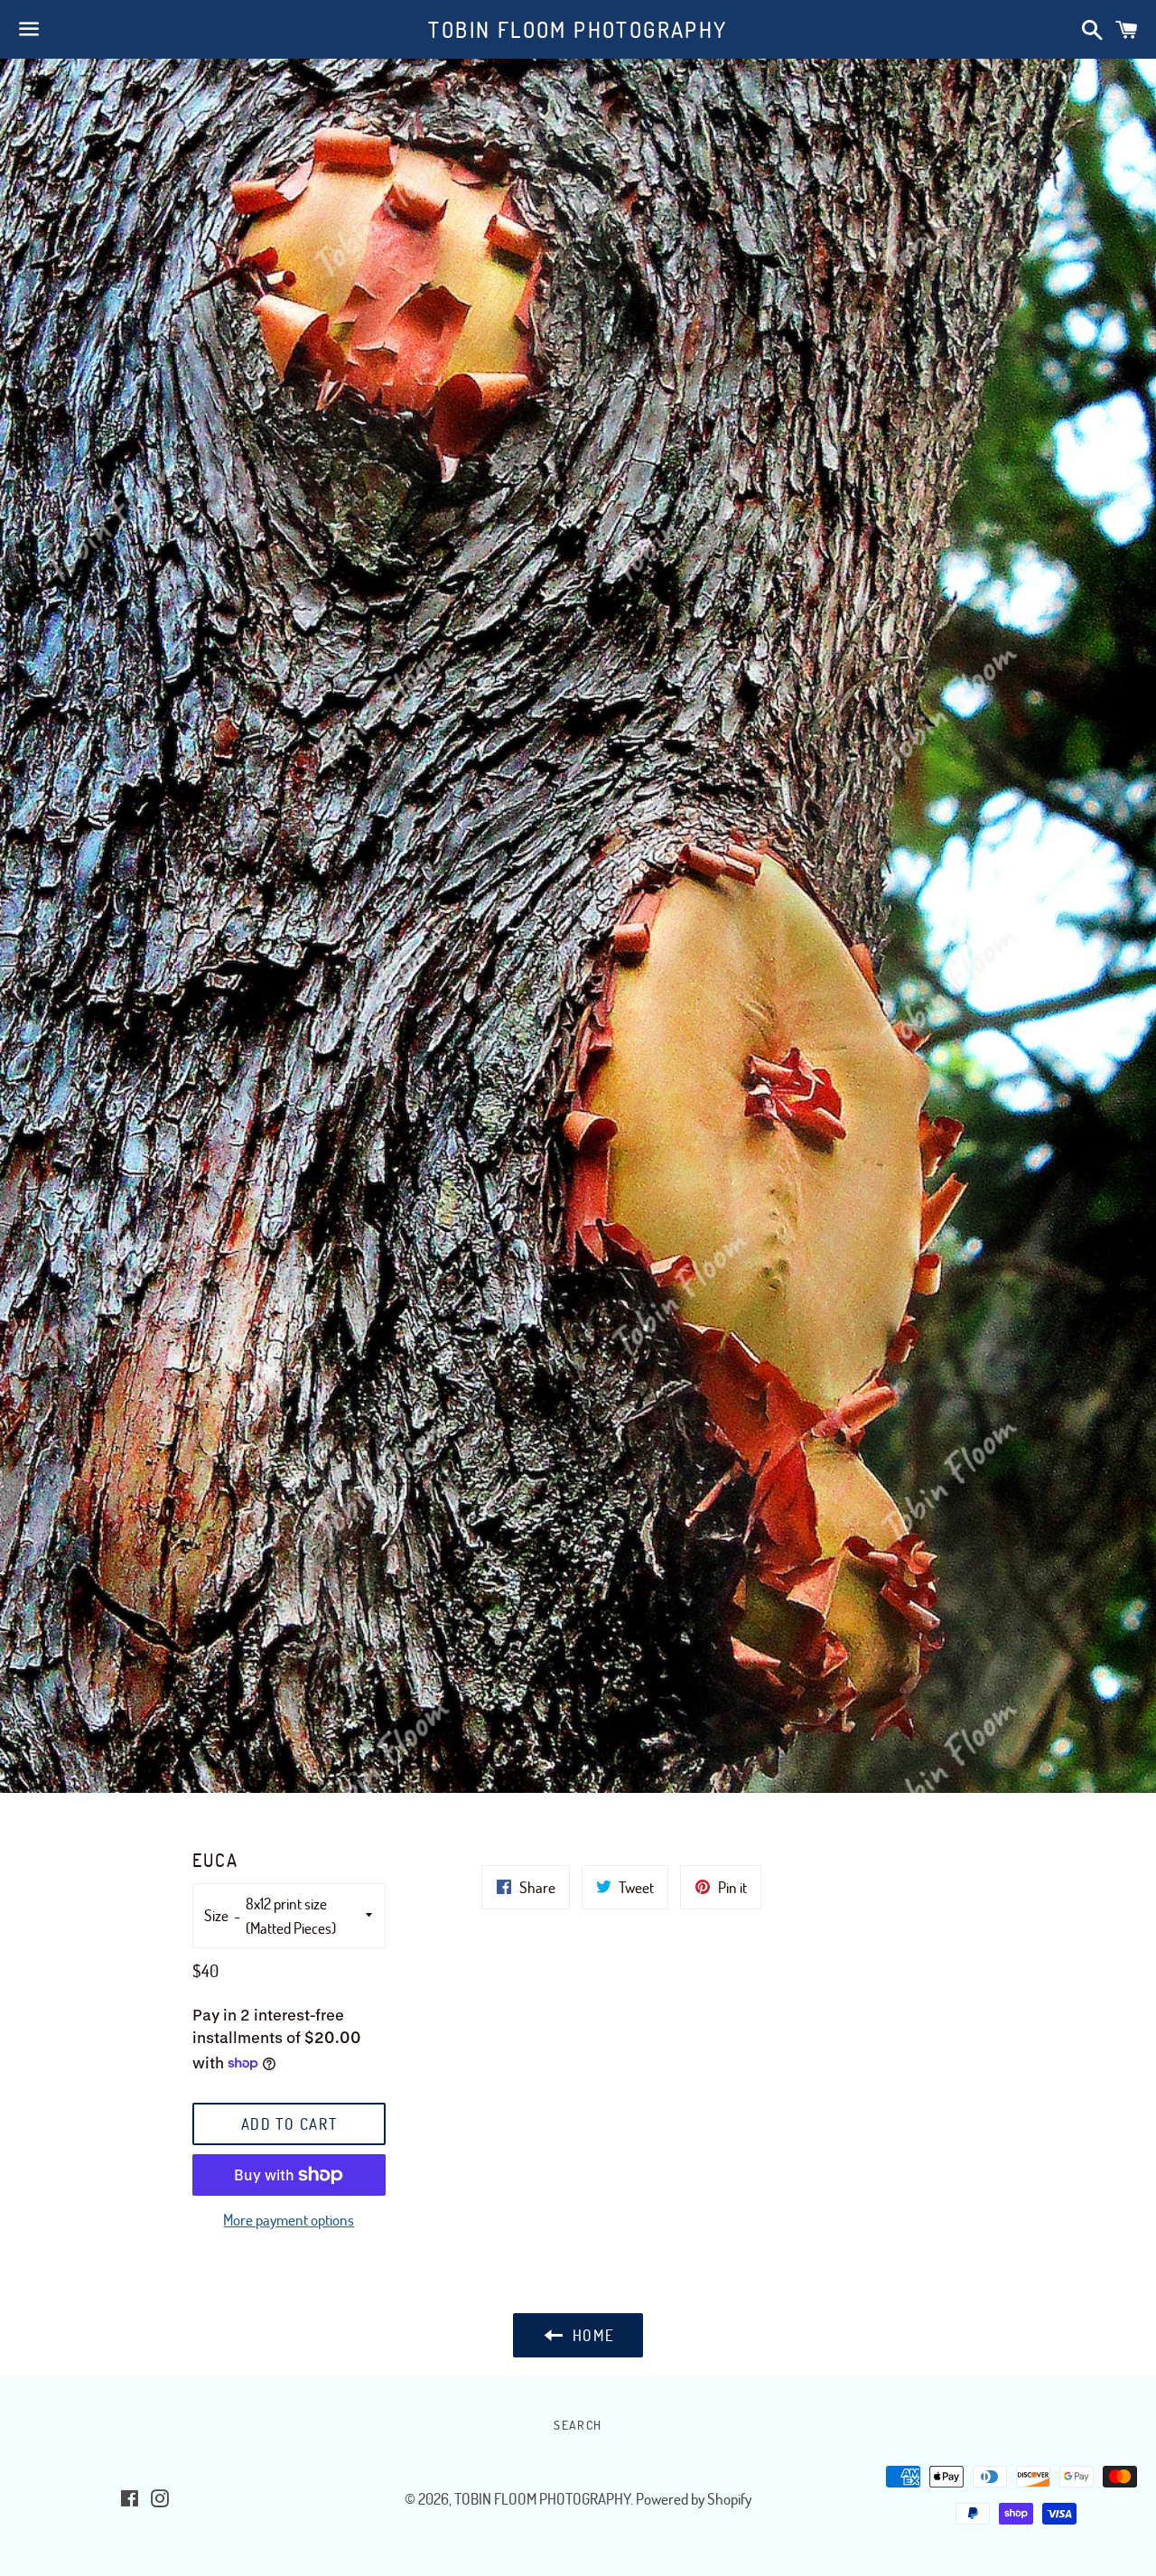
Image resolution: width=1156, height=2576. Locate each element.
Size (216, 1915)
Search (578, 2425)
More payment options (289, 2220)
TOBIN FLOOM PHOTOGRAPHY (578, 29)
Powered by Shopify (694, 2499)
